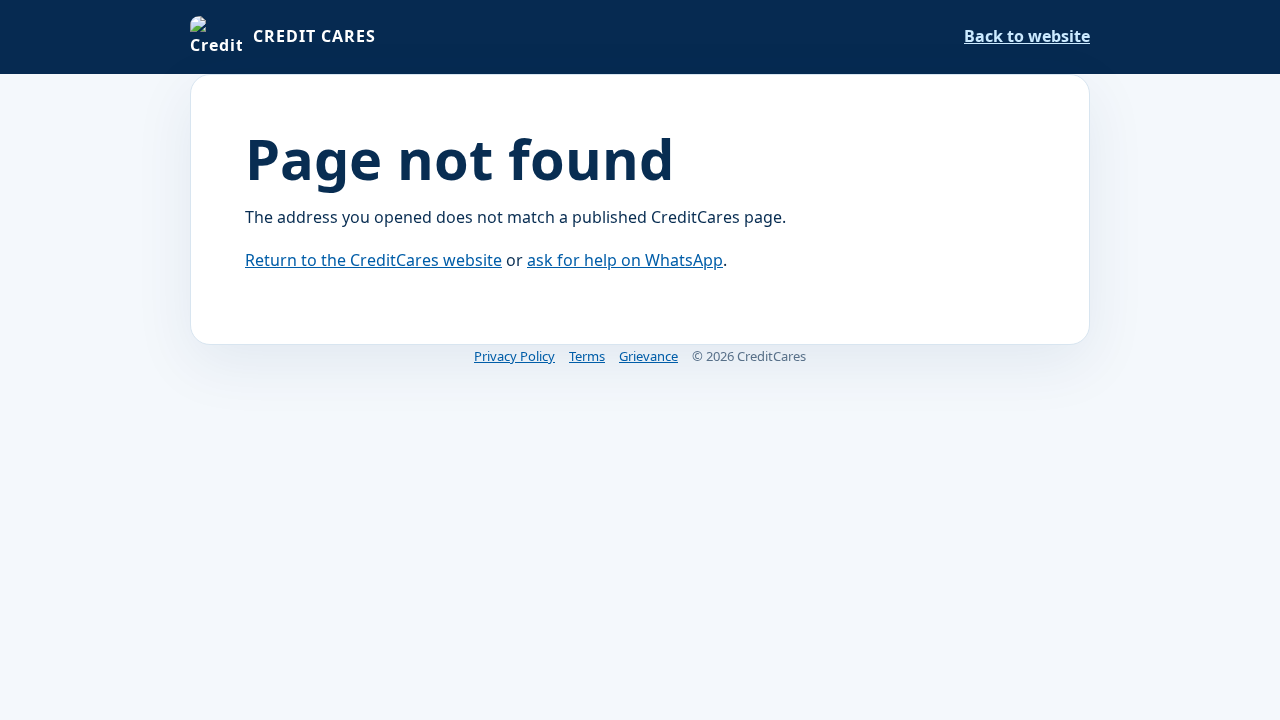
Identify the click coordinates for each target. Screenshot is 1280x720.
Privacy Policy (514, 356)
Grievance (648, 356)
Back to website (1027, 36)
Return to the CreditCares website (373, 260)
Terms (587, 356)
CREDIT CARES (314, 36)
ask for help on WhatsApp (625, 260)
